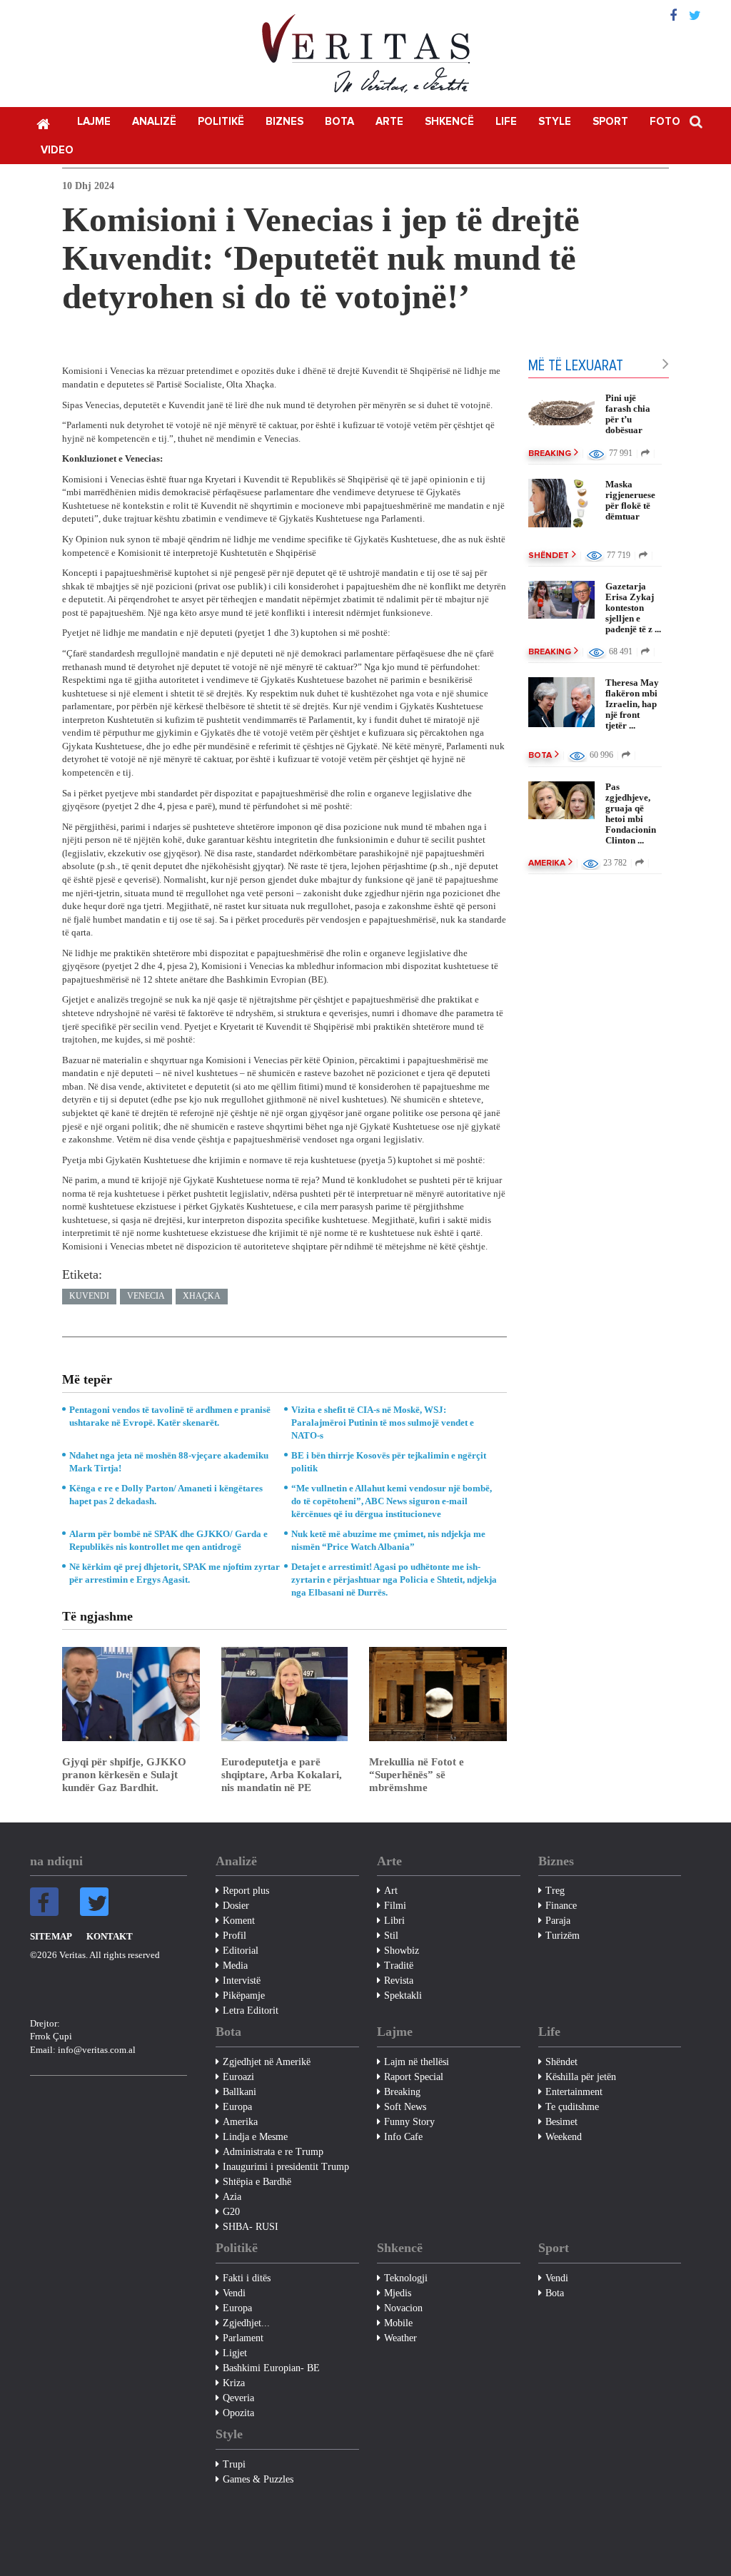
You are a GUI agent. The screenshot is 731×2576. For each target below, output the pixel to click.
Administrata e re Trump (273, 2152)
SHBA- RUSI (251, 2227)
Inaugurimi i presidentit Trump (286, 2167)
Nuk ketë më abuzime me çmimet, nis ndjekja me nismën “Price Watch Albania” (388, 1540)
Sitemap (51, 1936)
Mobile (398, 2323)
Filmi (395, 1906)
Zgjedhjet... (246, 2323)
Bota (339, 122)
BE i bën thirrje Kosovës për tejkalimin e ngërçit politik (389, 1462)
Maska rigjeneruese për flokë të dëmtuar (630, 500)
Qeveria (238, 2398)
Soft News (405, 2107)
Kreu (43, 123)
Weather (400, 2338)
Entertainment (574, 2092)
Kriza (234, 2383)
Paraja (558, 1921)
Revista (399, 1981)
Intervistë (242, 1981)
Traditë (399, 1966)
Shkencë (449, 122)
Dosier (236, 1906)
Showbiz (402, 1951)
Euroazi (238, 2077)
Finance (561, 1906)
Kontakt (110, 1936)
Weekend (564, 2137)
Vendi (234, 2293)
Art (391, 1891)
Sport (610, 122)
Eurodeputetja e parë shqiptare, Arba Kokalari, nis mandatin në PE (282, 1775)
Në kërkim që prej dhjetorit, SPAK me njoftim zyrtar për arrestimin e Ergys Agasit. (175, 1573)
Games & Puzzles (258, 2479)
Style (555, 122)
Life (506, 122)
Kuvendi (89, 1296)
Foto (665, 122)
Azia (232, 2197)
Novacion (403, 2308)
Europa (237, 2107)
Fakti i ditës (247, 2278)
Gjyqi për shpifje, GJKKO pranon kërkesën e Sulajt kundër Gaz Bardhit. (124, 1775)
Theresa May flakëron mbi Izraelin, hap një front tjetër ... (632, 704)
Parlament (243, 2338)
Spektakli (403, 1996)
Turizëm (563, 1936)
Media (235, 1966)
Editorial (241, 1951)
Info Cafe (403, 2137)
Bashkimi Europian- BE (271, 2368)
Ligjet (235, 2353)
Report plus (246, 1891)
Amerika (547, 863)
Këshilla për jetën (581, 2077)
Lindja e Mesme (255, 2137)
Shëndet (549, 556)
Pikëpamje (244, 1996)
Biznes (284, 122)
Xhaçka (202, 1296)
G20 (231, 2212)
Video (57, 150)
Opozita (238, 2413)
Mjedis (398, 2293)
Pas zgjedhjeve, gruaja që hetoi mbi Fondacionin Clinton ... (631, 813)
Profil (235, 1936)
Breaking (550, 454)
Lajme (94, 122)
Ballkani (240, 2092)
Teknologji (406, 2278)
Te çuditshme (572, 2107)
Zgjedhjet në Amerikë (267, 2062)
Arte (389, 122)
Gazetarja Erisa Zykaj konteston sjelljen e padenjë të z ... (633, 608)
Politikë (221, 122)
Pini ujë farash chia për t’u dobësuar (628, 414)
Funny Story (409, 2122)
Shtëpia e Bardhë (257, 2182)
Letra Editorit (251, 2010)
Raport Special (414, 2077)
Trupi (234, 2464)
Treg (555, 1891)
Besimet (561, 2122)
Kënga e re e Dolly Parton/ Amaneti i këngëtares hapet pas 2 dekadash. (166, 1495)
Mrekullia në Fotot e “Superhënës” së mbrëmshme (417, 1775)
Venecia (146, 1296)
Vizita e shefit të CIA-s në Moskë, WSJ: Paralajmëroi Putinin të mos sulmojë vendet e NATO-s (383, 1423)
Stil (391, 1936)
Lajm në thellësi (417, 2062)
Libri (394, 1921)
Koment (239, 1921)
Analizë (154, 122)
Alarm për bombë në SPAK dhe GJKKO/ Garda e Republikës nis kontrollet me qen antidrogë (168, 1540)
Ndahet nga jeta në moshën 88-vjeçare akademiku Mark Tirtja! (169, 1462)
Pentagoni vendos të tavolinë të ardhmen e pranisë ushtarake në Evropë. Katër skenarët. (170, 1416)
